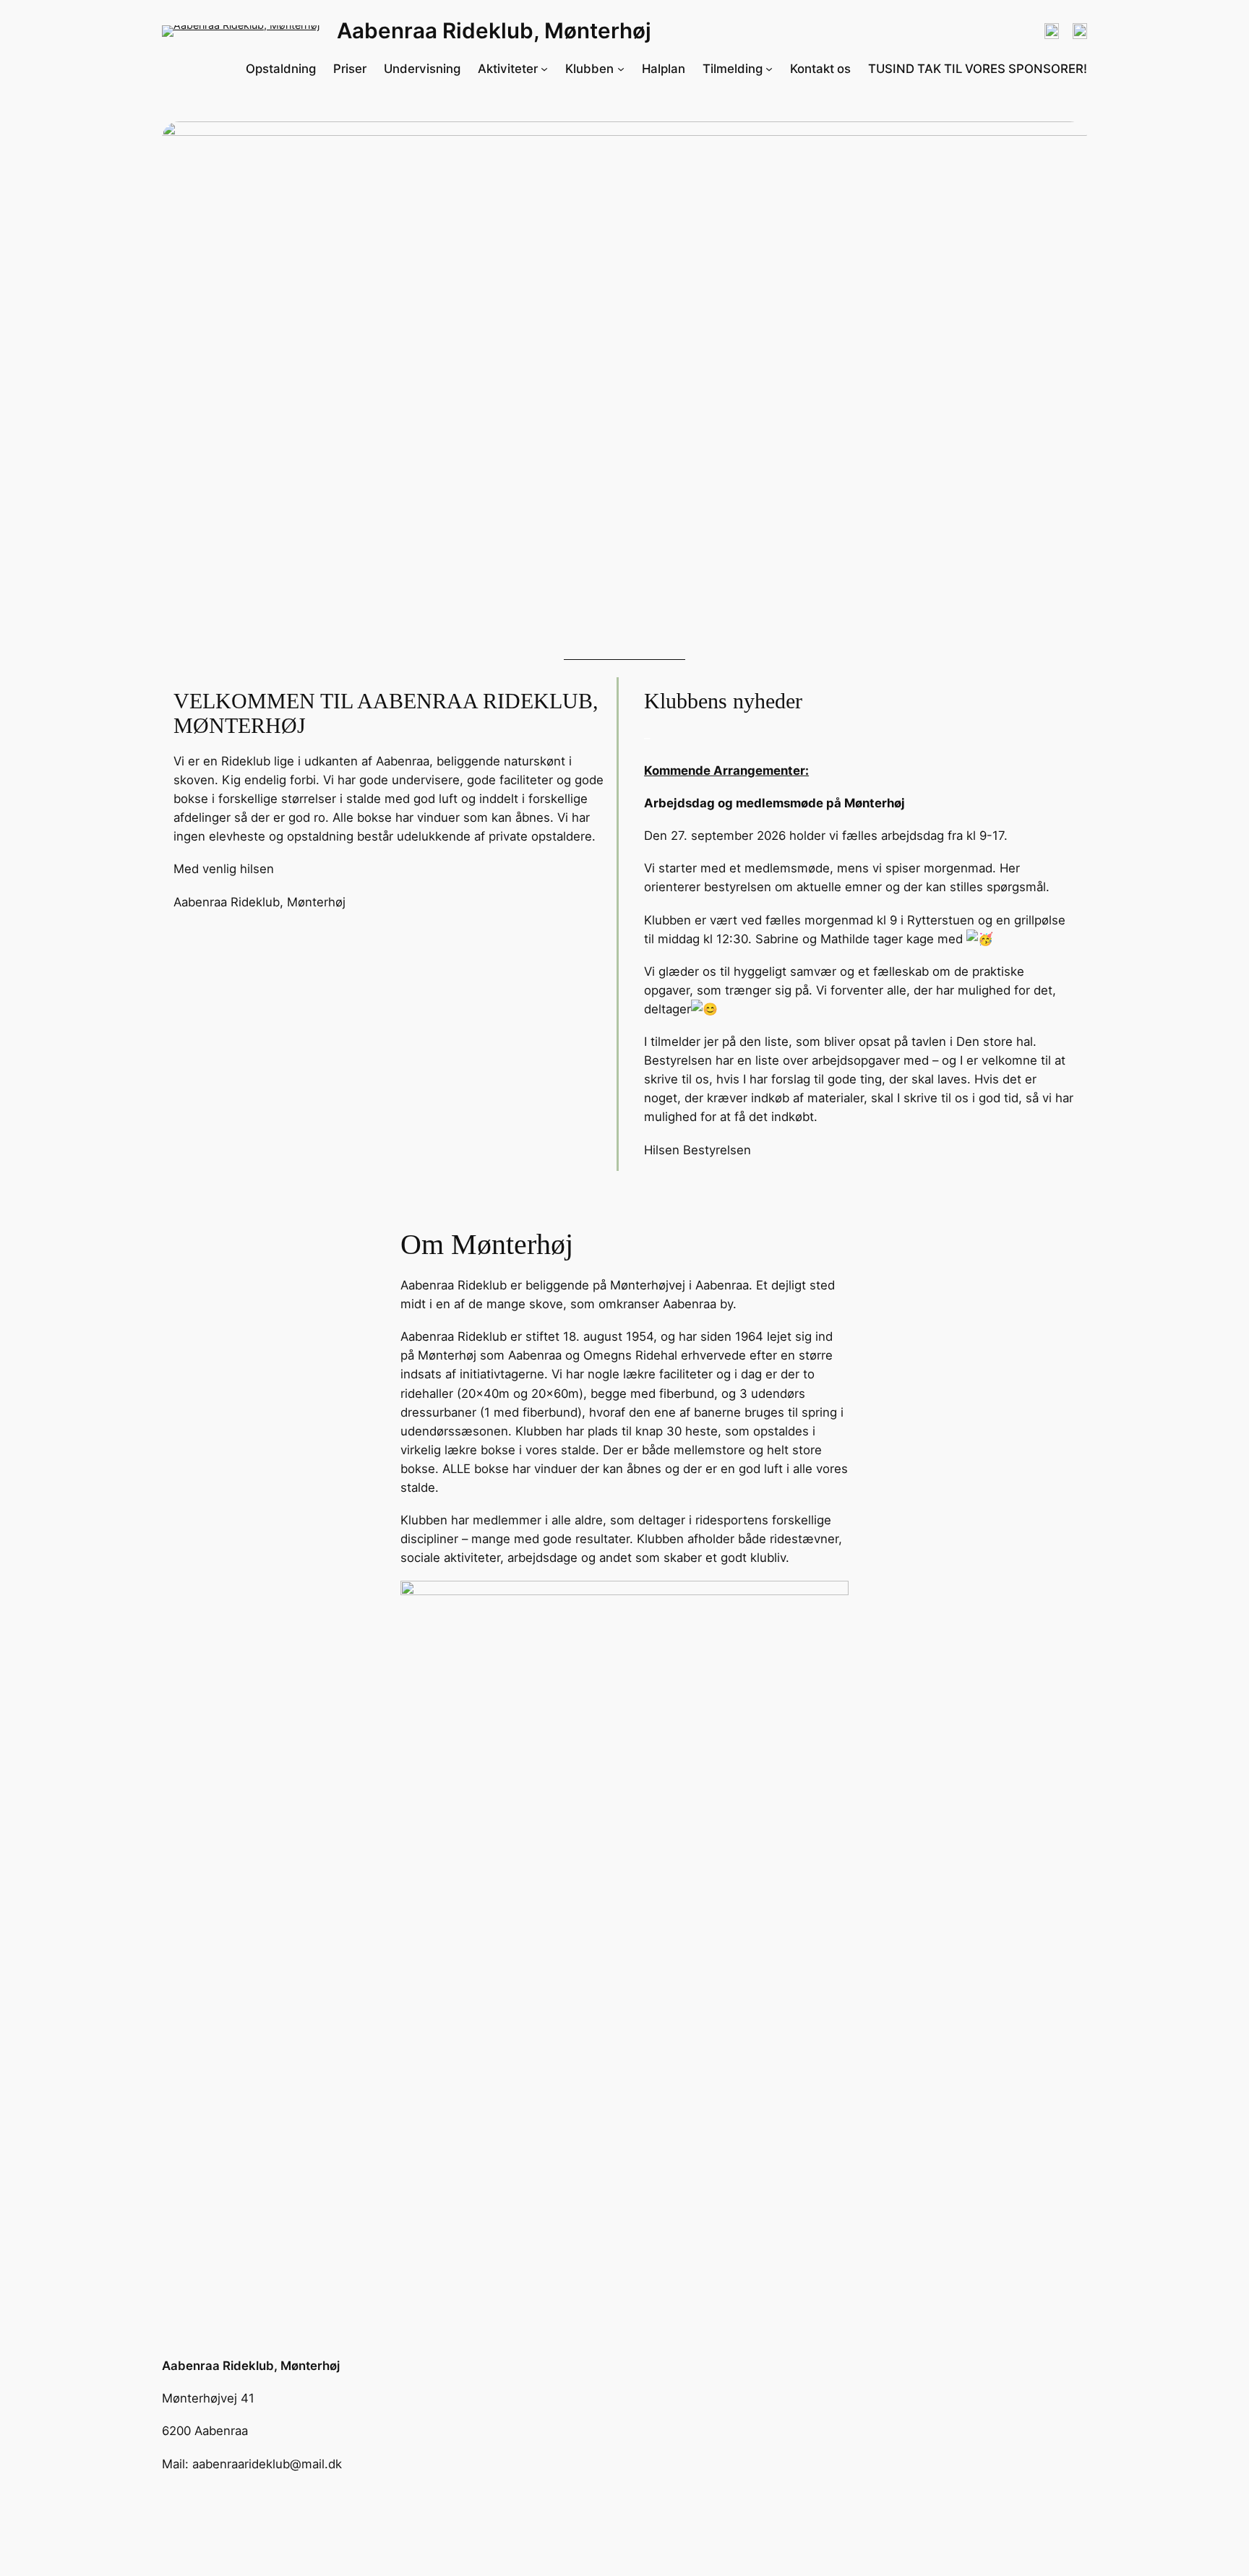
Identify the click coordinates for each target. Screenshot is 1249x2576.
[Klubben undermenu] (621, 69)
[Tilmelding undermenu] (769, 69)
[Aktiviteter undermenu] (544, 69)
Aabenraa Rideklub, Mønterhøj (494, 30)
